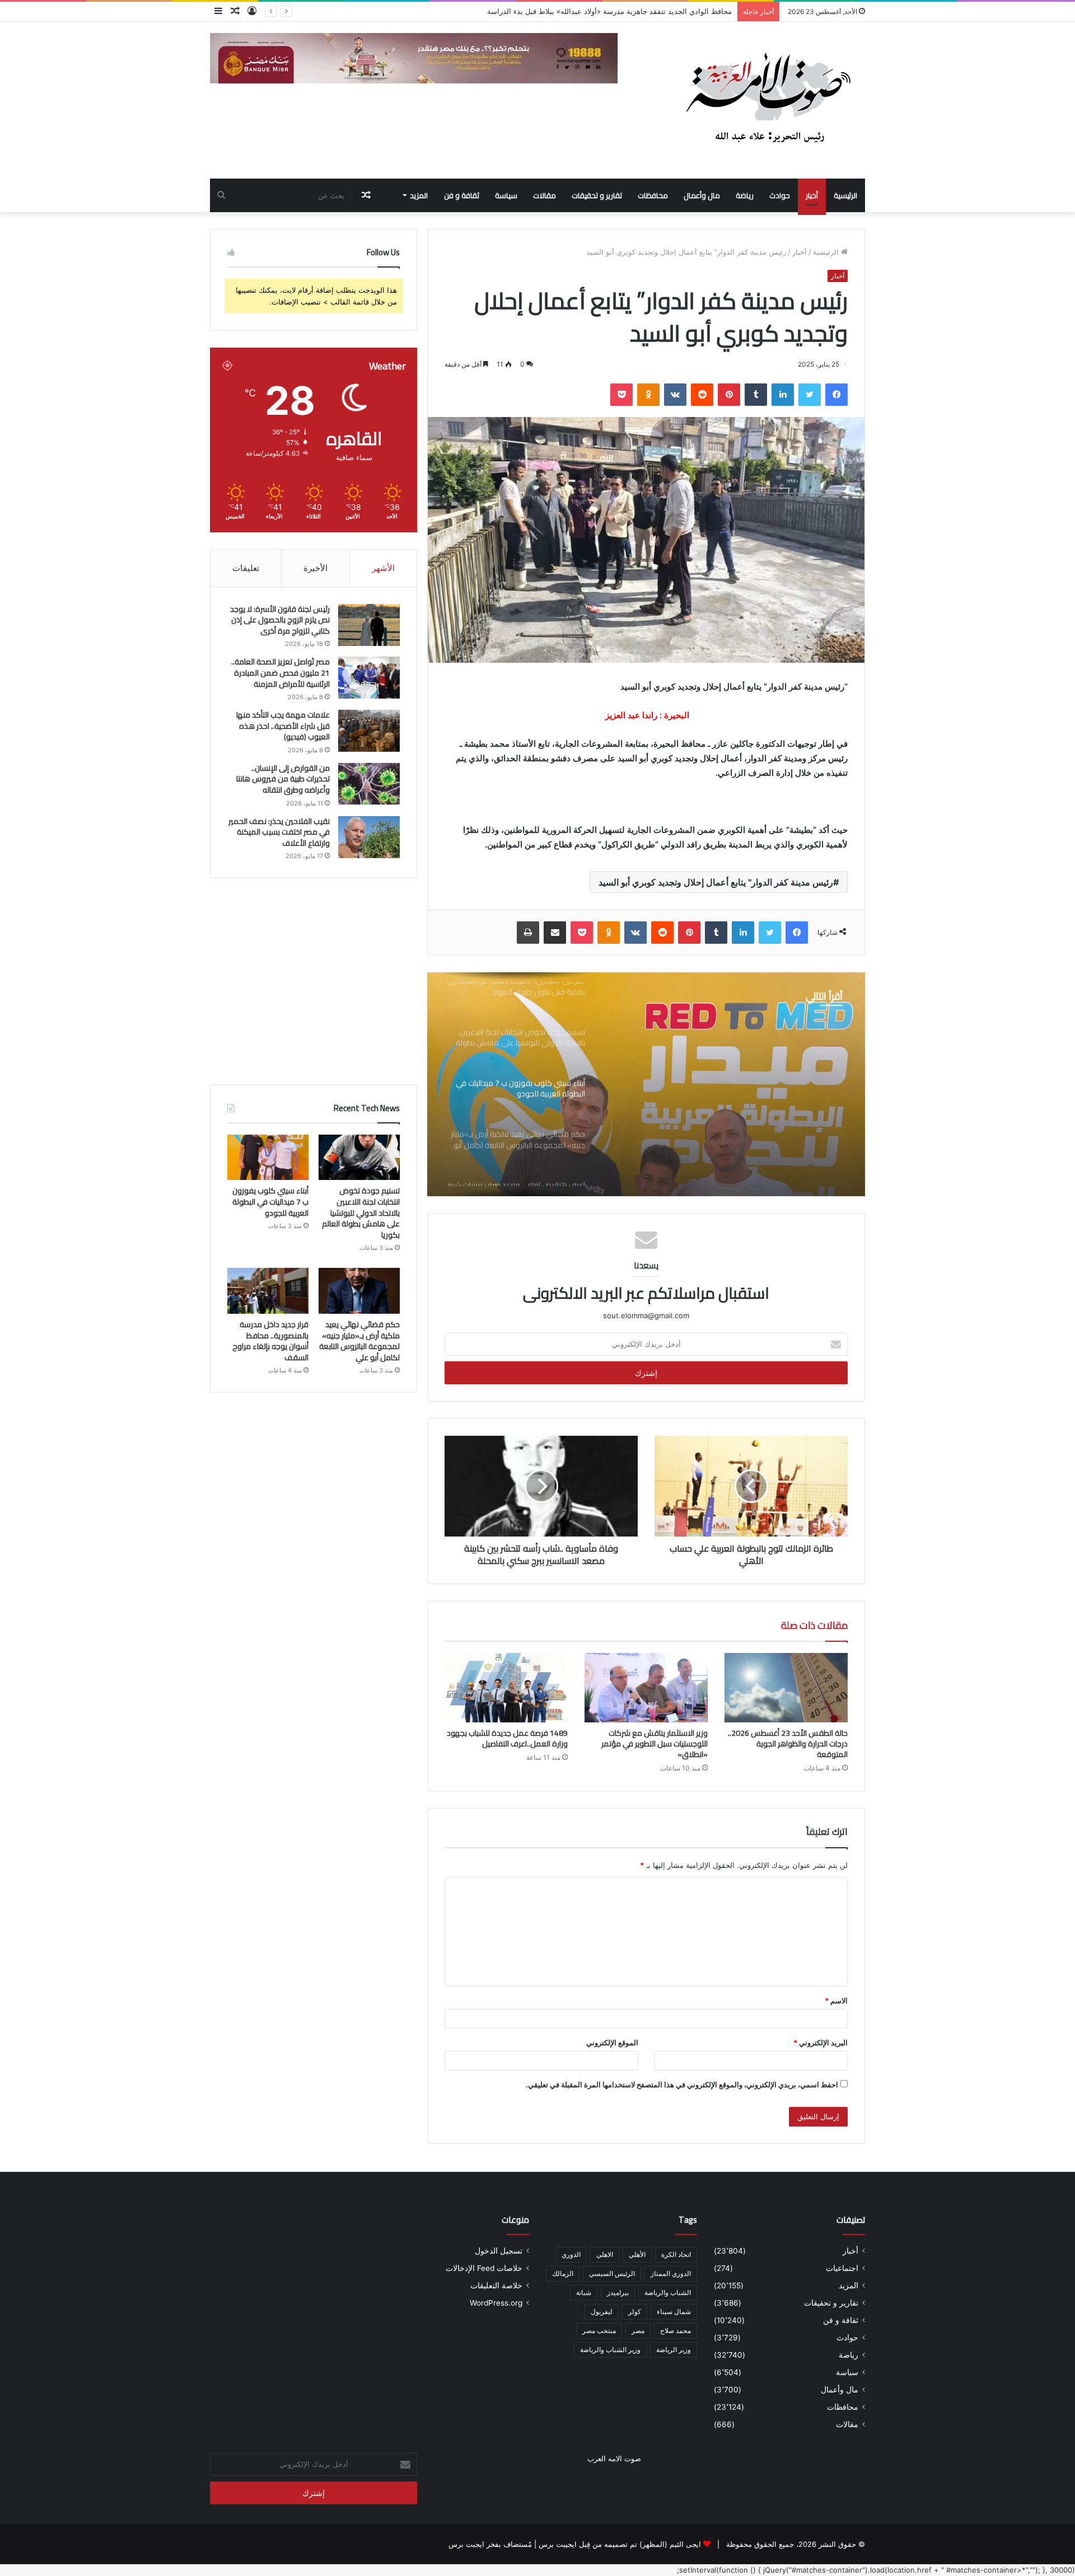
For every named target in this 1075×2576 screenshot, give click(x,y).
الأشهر (383, 568)
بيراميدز (618, 2292)
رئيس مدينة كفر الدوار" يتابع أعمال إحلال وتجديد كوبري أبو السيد (716, 882)
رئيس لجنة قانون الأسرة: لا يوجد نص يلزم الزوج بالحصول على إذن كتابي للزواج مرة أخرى (280, 620)
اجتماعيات (842, 2268)
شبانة (584, 2292)
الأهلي (637, 2254)
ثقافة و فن (462, 195)
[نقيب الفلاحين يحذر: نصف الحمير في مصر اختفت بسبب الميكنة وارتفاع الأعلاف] (369, 837)
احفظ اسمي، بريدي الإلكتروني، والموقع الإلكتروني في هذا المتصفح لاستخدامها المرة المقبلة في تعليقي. (682, 2085)
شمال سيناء (674, 2312)
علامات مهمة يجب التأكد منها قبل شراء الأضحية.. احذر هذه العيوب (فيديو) (283, 726)
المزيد (419, 195)
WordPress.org (496, 2303)
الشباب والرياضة (668, 2292)
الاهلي (605, 2254)
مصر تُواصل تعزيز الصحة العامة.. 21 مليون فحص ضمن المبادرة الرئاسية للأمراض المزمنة (281, 673)
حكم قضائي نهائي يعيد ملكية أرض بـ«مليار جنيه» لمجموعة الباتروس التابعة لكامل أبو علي (359, 1341)
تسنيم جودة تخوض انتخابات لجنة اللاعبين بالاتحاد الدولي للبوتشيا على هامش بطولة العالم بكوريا (584, 11)
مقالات (544, 195)
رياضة (745, 195)
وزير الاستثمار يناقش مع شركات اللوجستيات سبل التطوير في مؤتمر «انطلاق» (655, 1744)
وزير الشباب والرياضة (610, 2350)
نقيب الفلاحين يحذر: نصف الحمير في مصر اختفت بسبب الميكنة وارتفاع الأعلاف (279, 832)
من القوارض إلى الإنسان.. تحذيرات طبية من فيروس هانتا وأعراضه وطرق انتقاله (283, 779)
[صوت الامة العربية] (767, 100)
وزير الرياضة (674, 2350)
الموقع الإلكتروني (612, 2043)
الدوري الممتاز (671, 2273)
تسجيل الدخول (499, 2251)
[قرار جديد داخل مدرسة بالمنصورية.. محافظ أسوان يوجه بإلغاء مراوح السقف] (268, 1291)
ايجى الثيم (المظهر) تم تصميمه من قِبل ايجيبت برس (620, 2544)
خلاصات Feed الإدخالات (484, 2268)
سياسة (506, 195)
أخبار (812, 195)
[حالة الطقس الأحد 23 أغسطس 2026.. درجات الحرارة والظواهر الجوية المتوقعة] (786, 1688)
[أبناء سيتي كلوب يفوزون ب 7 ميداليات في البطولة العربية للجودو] (268, 1158)
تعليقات (246, 568)
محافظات (653, 195)
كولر (635, 2312)
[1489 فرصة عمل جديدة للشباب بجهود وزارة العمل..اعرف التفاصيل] (506, 1688)
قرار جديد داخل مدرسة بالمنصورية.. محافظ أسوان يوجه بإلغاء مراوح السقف (270, 1341)
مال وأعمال (702, 195)
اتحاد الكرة (676, 2254)
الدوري (571, 2254)
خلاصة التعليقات (496, 2285)
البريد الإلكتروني (821, 2043)
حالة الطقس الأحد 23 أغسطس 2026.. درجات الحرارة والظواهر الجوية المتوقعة (788, 1744)
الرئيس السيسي (612, 2273)
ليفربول (602, 2312)
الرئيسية (845, 195)
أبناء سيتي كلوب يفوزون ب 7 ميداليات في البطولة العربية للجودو (726, 1086)
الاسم (836, 2001)
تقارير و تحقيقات (597, 195)
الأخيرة (316, 568)
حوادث (780, 195)
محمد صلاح (676, 2331)
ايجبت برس (466, 2544)
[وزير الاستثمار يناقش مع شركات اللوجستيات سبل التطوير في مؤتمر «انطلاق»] (646, 1688)
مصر (638, 2331)
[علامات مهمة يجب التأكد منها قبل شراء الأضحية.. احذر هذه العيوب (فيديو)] (369, 731)
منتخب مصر (599, 2331)
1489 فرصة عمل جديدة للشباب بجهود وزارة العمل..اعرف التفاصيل (507, 1738)
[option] (646, 1084)
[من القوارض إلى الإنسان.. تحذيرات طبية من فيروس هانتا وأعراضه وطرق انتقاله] (369, 784)
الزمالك (563, 2273)
